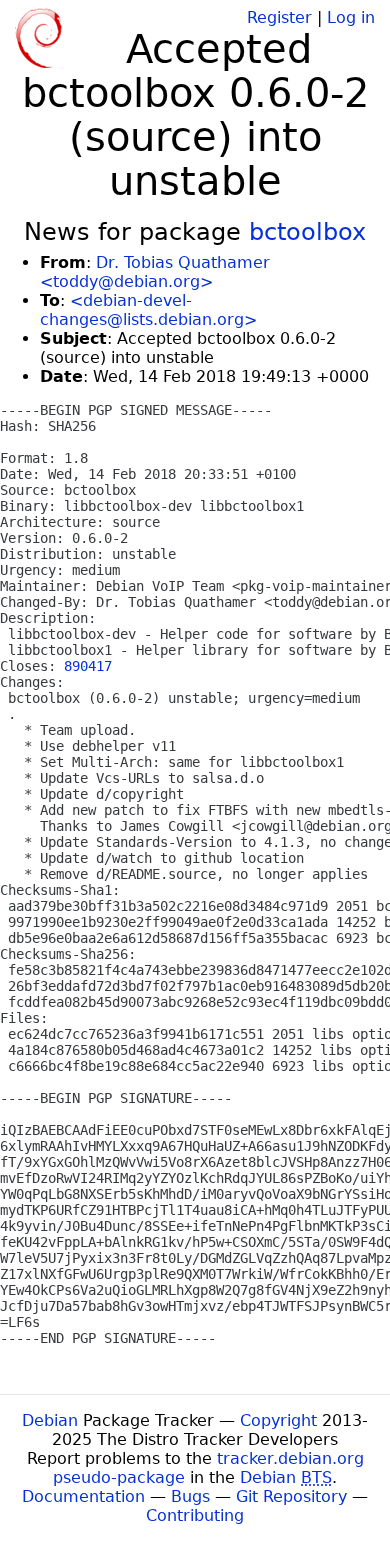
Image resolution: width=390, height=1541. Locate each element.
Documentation (83, 1496)
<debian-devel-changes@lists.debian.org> (148, 310)
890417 (88, 666)
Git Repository (291, 1496)
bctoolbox (307, 232)
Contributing (195, 1515)
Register (279, 17)
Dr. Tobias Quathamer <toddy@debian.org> (155, 272)
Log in (351, 17)
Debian (50, 1420)
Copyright (278, 1420)
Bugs (190, 1496)
